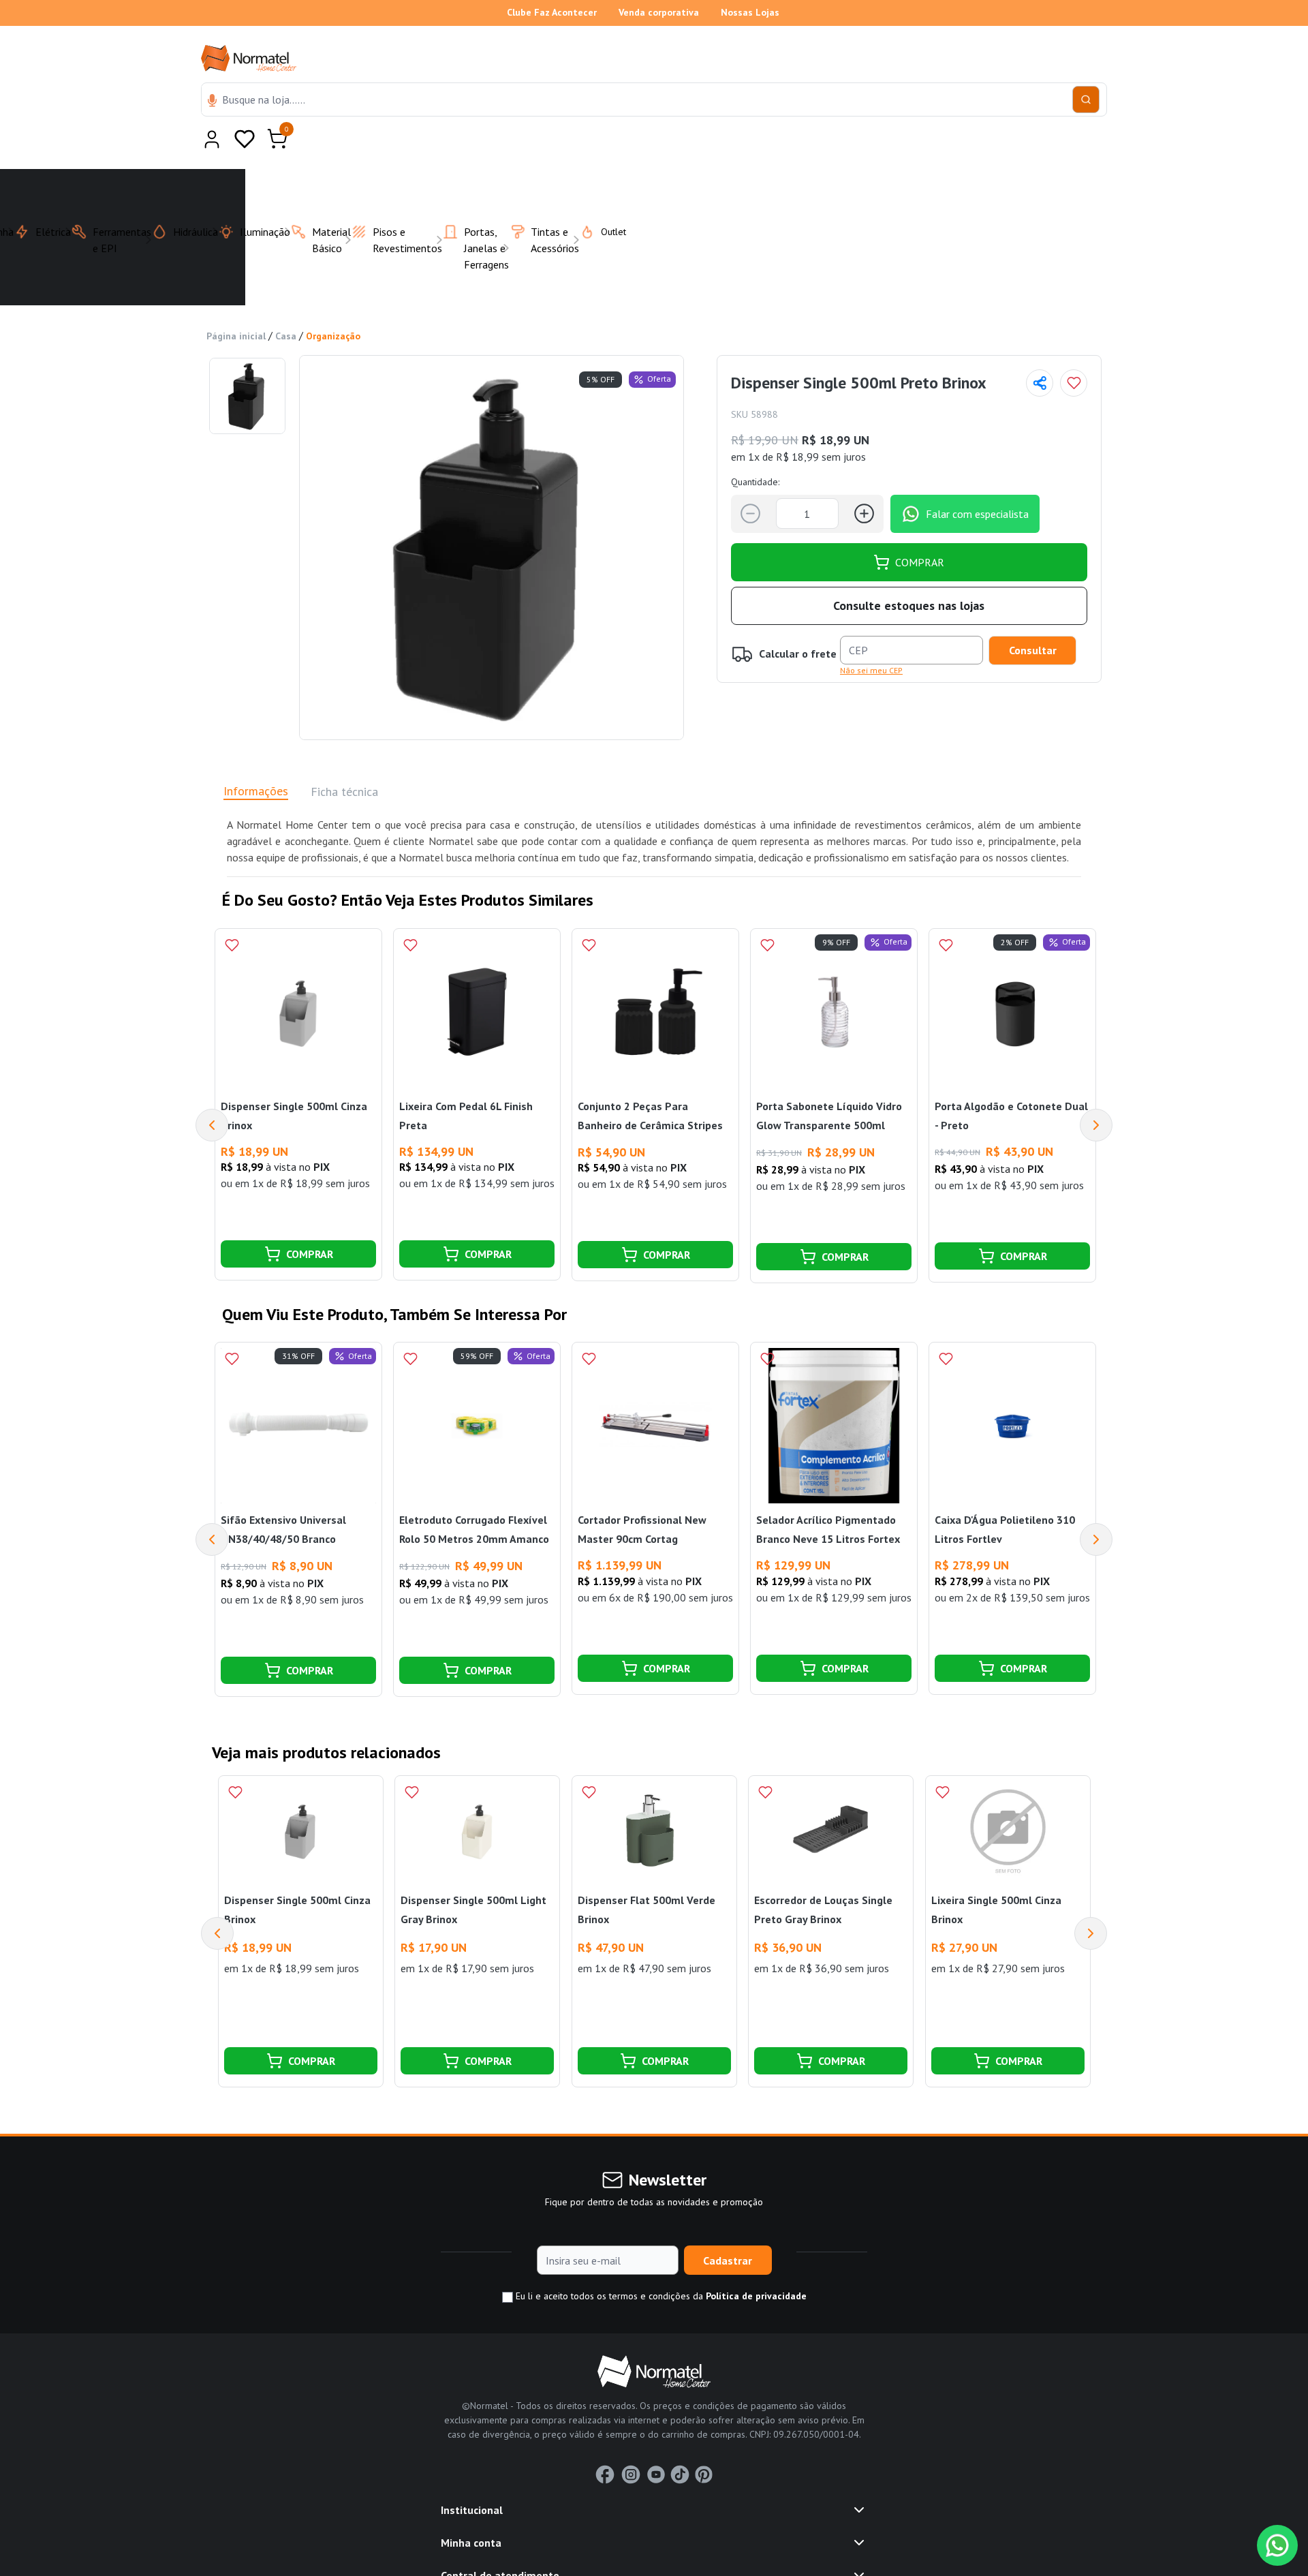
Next (1096, 1092)
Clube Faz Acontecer (552, 12)
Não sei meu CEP (871, 637)
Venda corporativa (659, 12)
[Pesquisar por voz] (212, 102)
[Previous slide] (217, 1900)
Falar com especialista (977, 480)
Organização (333, 303)
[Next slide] (1091, 1900)
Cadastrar (728, 2227)
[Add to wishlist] (1074, 350)
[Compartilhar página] (1040, 350)
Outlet (605, 198)
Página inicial (236, 303)
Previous (212, 1092)
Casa (286, 303)
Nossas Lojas (750, 12)
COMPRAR (920, 529)
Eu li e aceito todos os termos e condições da (660, 2263)
